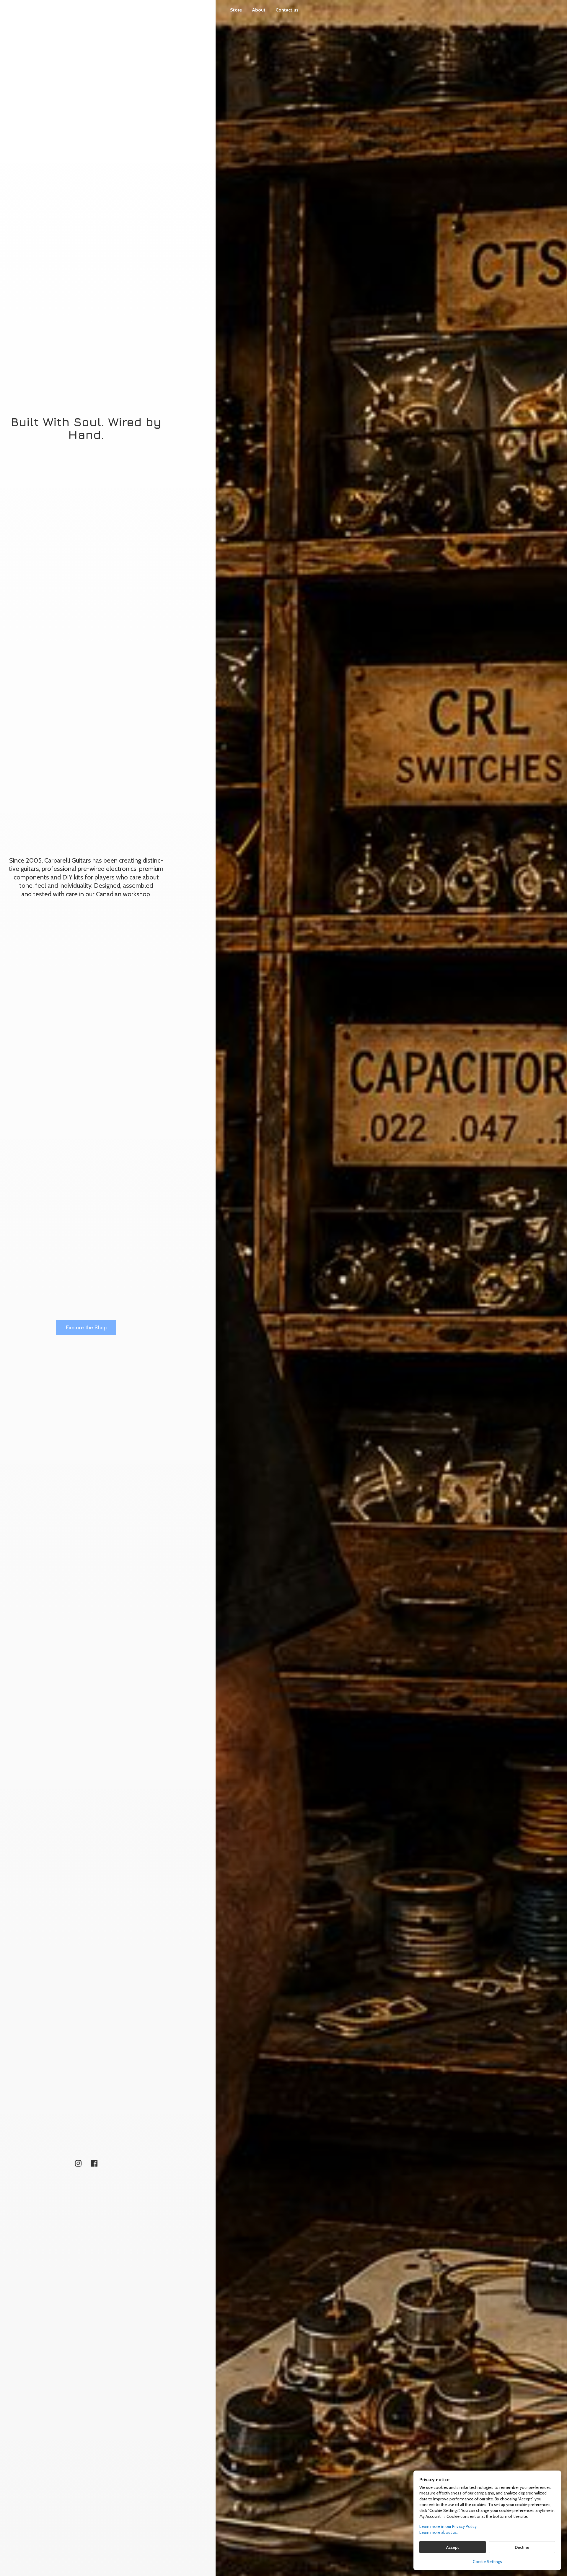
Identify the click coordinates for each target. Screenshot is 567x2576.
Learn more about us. (439, 2532)
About (259, 10)
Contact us (287, 10)
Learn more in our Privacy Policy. (448, 2526)
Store (236, 10)
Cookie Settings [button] (487, 2562)
